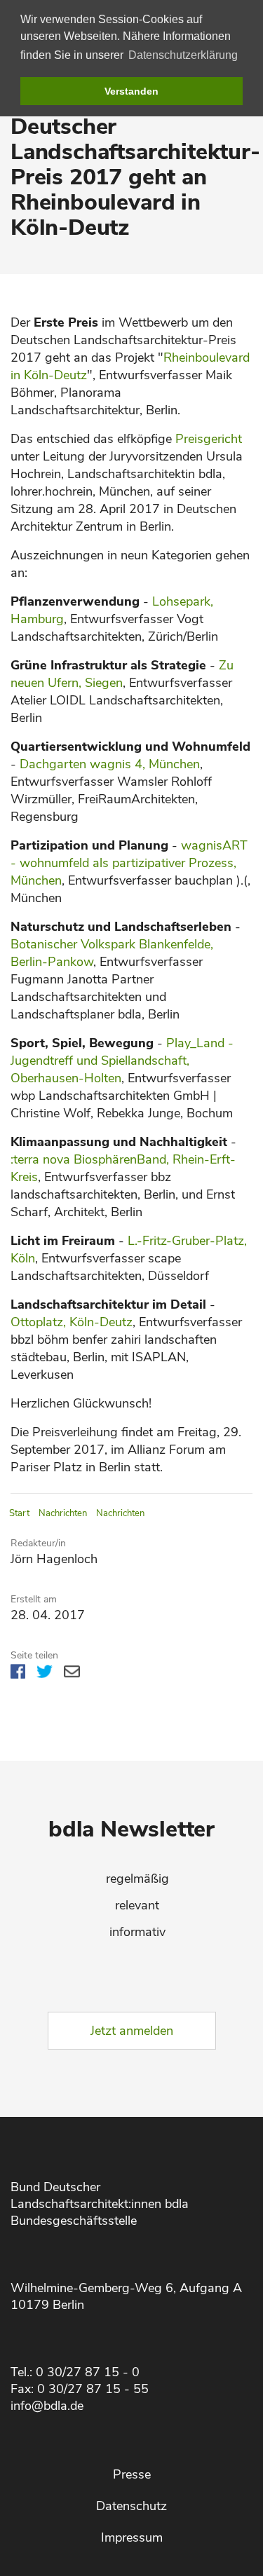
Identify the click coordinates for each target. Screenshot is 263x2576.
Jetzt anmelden (132, 2031)
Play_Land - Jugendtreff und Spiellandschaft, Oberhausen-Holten (122, 1061)
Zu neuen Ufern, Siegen (122, 674)
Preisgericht (209, 439)
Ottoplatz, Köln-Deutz (72, 1322)
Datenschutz (131, 2506)
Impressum (132, 2537)
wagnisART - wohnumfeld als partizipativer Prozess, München (129, 863)
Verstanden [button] (131, 91)
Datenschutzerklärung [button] (183, 55)
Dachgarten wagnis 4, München (110, 764)
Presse (132, 2474)
